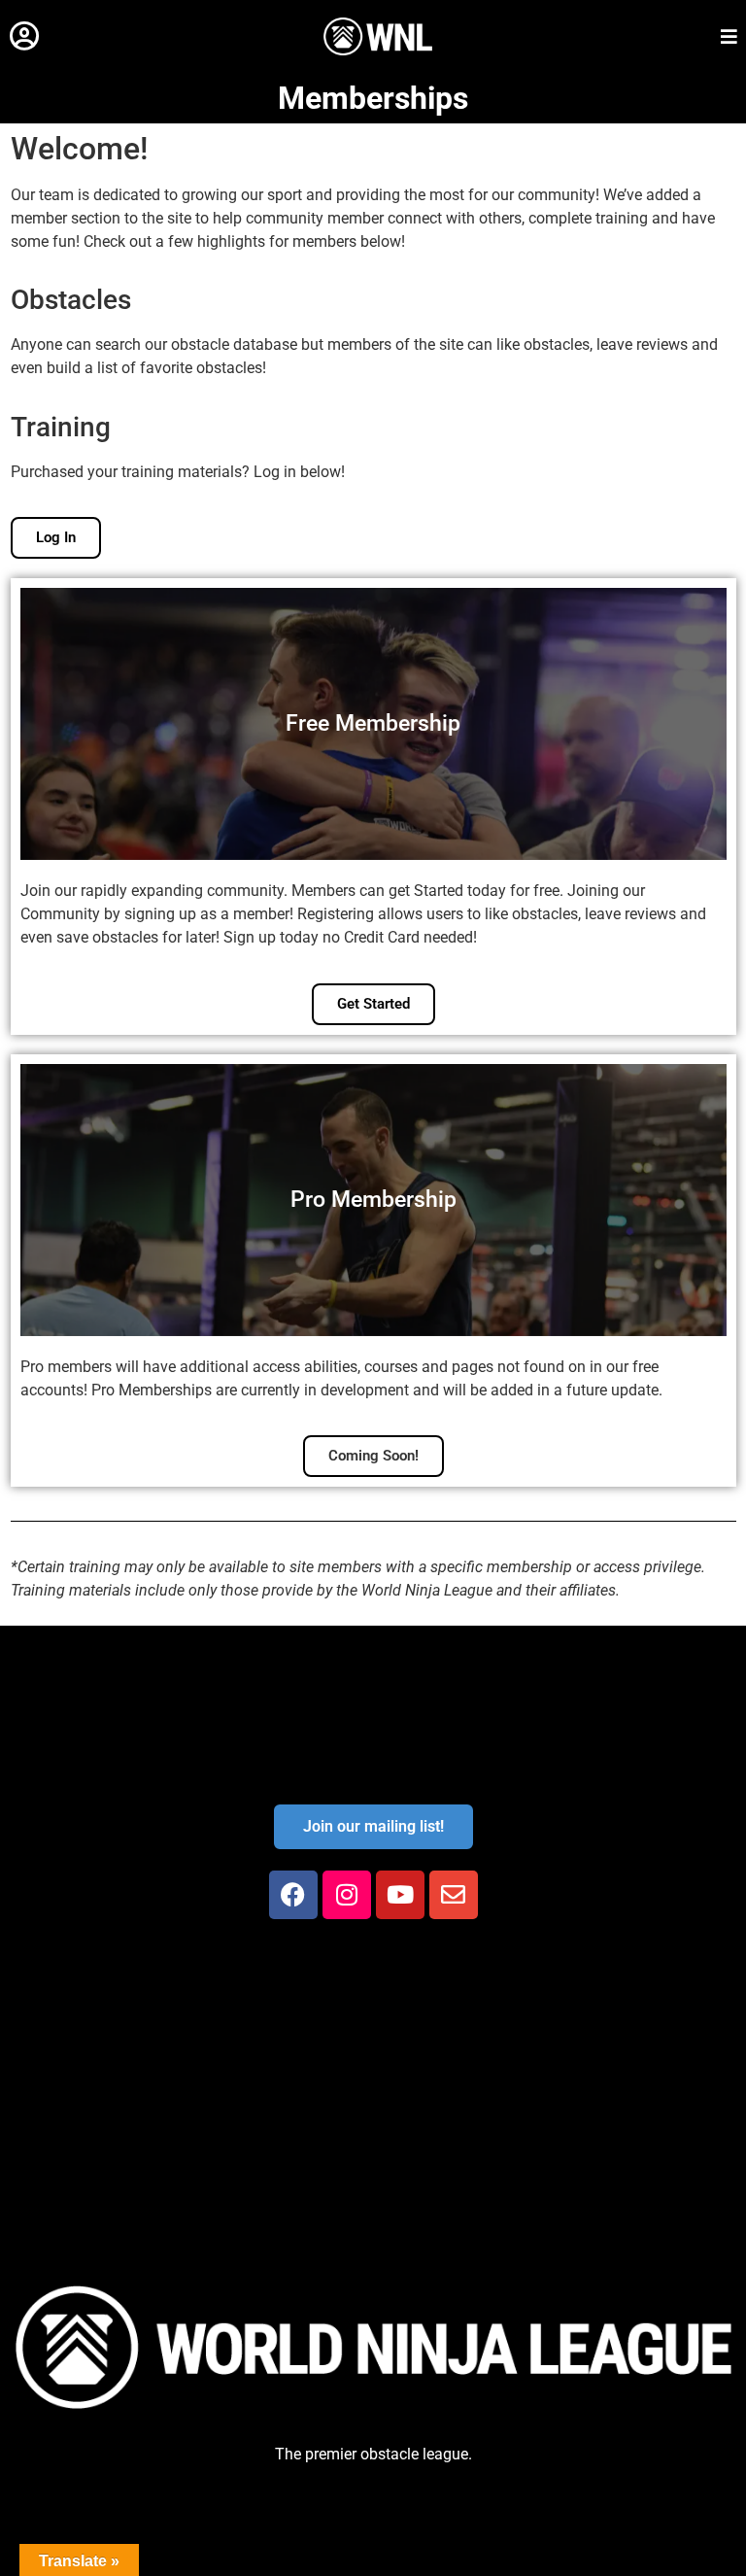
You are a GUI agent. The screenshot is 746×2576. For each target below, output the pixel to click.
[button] (24, 36)
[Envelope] (454, 1895)
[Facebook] (293, 1895)
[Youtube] (400, 1895)
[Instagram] (347, 1895)
